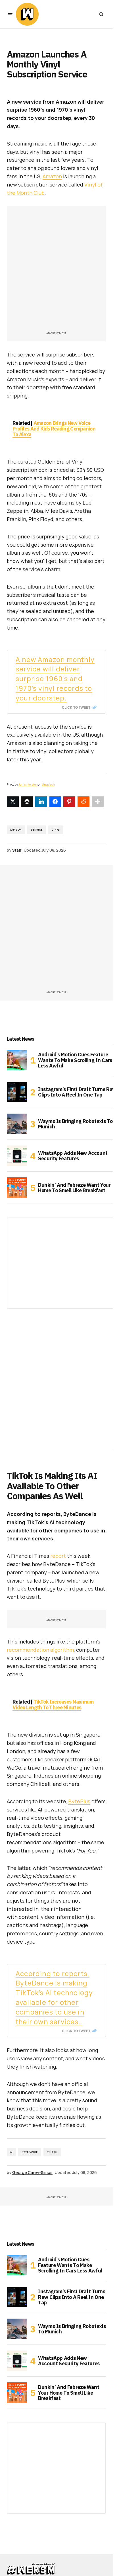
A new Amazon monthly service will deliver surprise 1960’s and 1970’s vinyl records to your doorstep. (55, 679)
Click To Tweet (76, 707)
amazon (16, 830)
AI (11, 2152)
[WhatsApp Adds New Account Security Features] (17, 1156)
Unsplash (48, 784)
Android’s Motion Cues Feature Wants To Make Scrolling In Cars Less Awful (75, 1060)
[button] (10, 14)
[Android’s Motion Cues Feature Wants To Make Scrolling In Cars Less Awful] (17, 1060)
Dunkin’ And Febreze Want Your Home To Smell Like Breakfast (74, 1188)
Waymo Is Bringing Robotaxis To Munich (75, 1124)
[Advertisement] (58, 271)
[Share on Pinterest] (69, 802)
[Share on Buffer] (27, 802)
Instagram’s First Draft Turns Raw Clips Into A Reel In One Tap (77, 1092)
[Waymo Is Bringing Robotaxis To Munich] (17, 1124)
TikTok (52, 2152)
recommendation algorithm (40, 1650)
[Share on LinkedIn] (41, 802)
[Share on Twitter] (13, 802)
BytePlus (79, 1801)
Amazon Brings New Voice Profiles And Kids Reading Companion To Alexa (54, 429)
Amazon (52, 176)
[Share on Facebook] (55, 802)
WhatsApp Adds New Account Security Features (73, 1156)
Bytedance (30, 2152)
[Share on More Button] (98, 802)
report (58, 1556)
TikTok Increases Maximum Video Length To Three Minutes (53, 1705)
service (37, 830)
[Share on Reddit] (83, 802)
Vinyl (56, 830)
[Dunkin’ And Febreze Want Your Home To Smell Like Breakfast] (17, 1188)
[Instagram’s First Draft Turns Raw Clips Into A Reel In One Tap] (17, 1092)
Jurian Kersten (28, 784)
